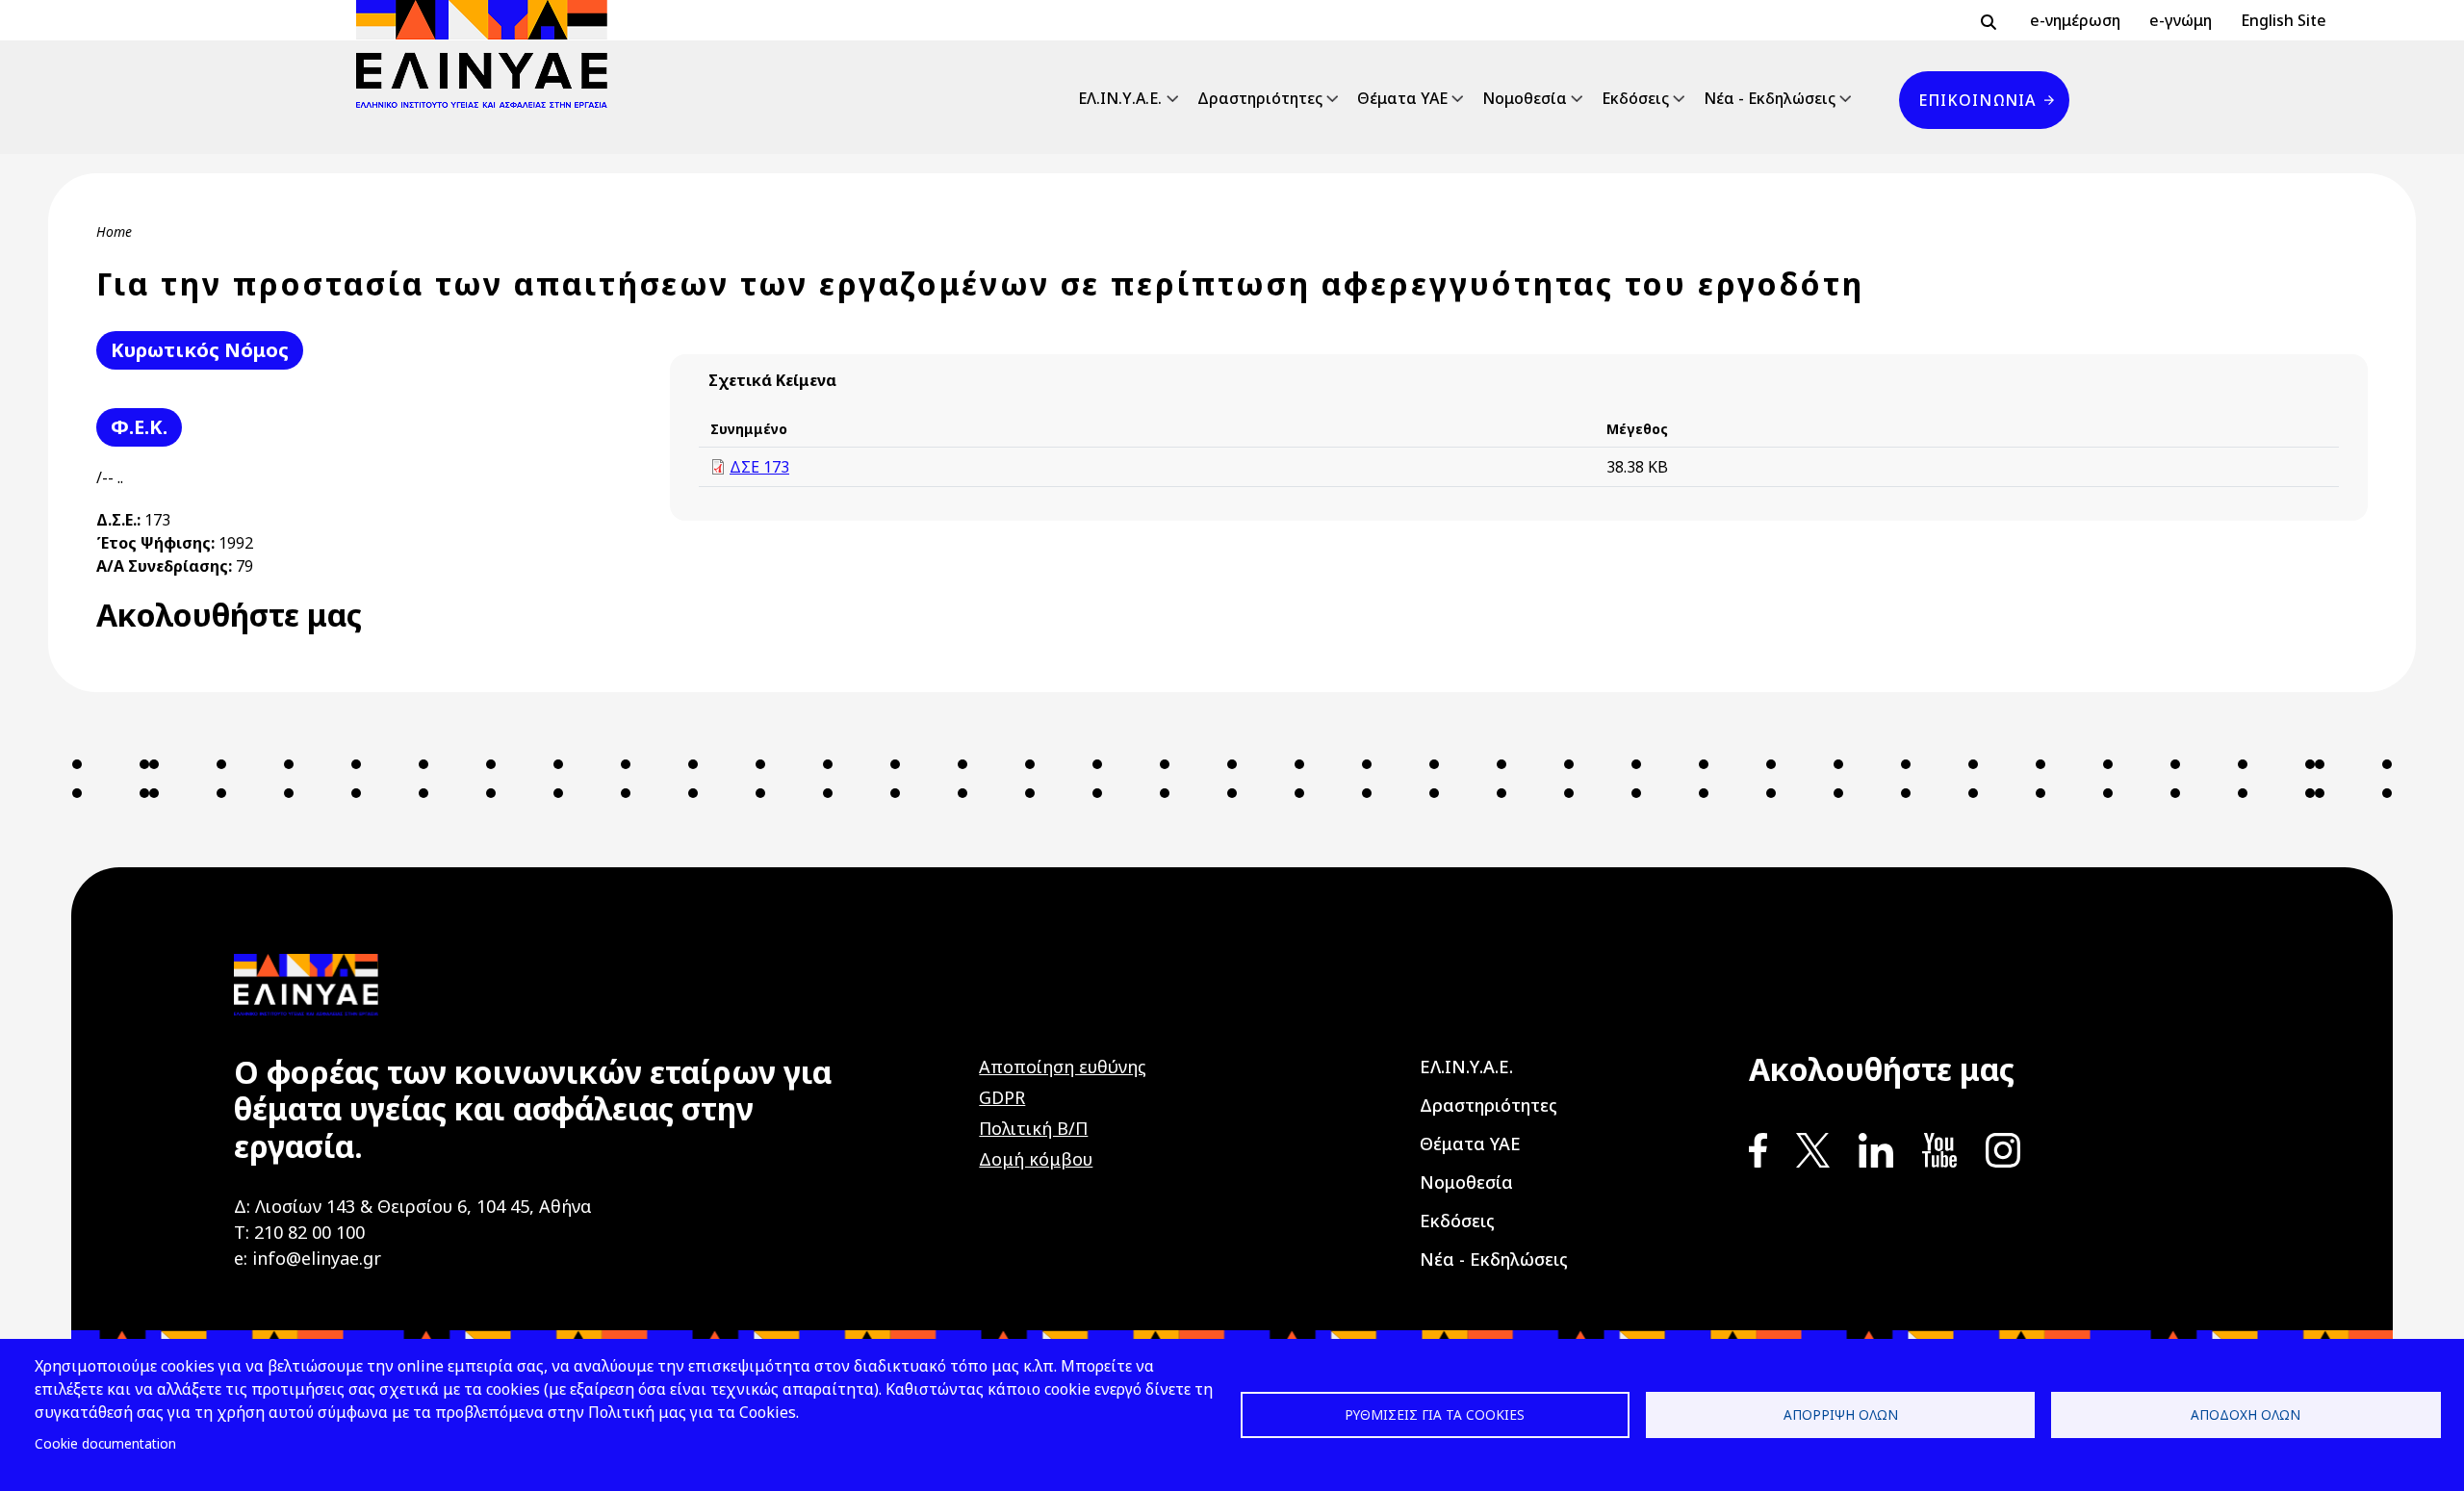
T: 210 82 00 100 (299, 1232)
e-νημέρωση (2075, 20)
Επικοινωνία (1977, 100)
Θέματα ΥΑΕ (1402, 98)
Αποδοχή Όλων (2246, 1414)
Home (114, 231)
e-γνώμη (2181, 20)
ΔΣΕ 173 (759, 467)
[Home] (489, 54)
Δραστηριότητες (1260, 98)
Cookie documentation (105, 1443)
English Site (2284, 20)
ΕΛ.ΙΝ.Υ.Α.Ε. (1120, 98)
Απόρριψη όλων (1841, 1414)
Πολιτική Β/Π (1033, 1128)
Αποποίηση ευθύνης (1063, 1067)
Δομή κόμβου (1036, 1159)
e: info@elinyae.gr (308, 1258)
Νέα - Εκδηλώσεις (1770, 98)
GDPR (1002, 1097)
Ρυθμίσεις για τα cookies (1435, 1414)
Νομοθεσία (1525, 98)
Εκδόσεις (1635, 98)
